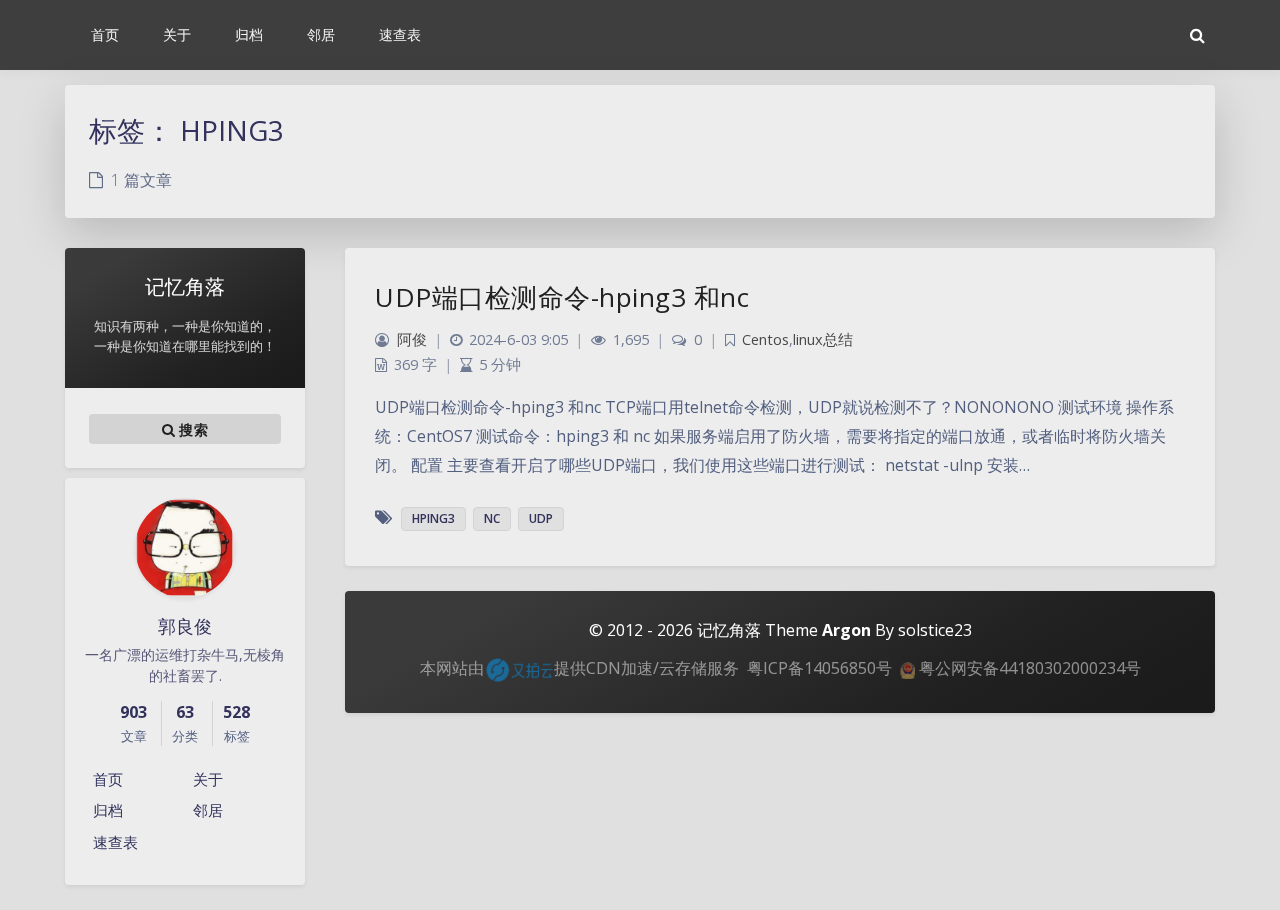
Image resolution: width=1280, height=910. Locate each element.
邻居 (208, 810)
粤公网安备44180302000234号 (1028, 668)
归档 (108, 810)
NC (492, 518)
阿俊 (412, 339)
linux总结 (823, 339)
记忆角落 (729, 630)
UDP (541, 518)
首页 (108, 779)
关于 (208, 779)
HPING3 (433, 518)
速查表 (115, 842)
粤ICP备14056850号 (819, 668)
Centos (765, 339)
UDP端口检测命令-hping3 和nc (562, 297)
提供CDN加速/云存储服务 (646, 668)
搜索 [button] (191, 429)
